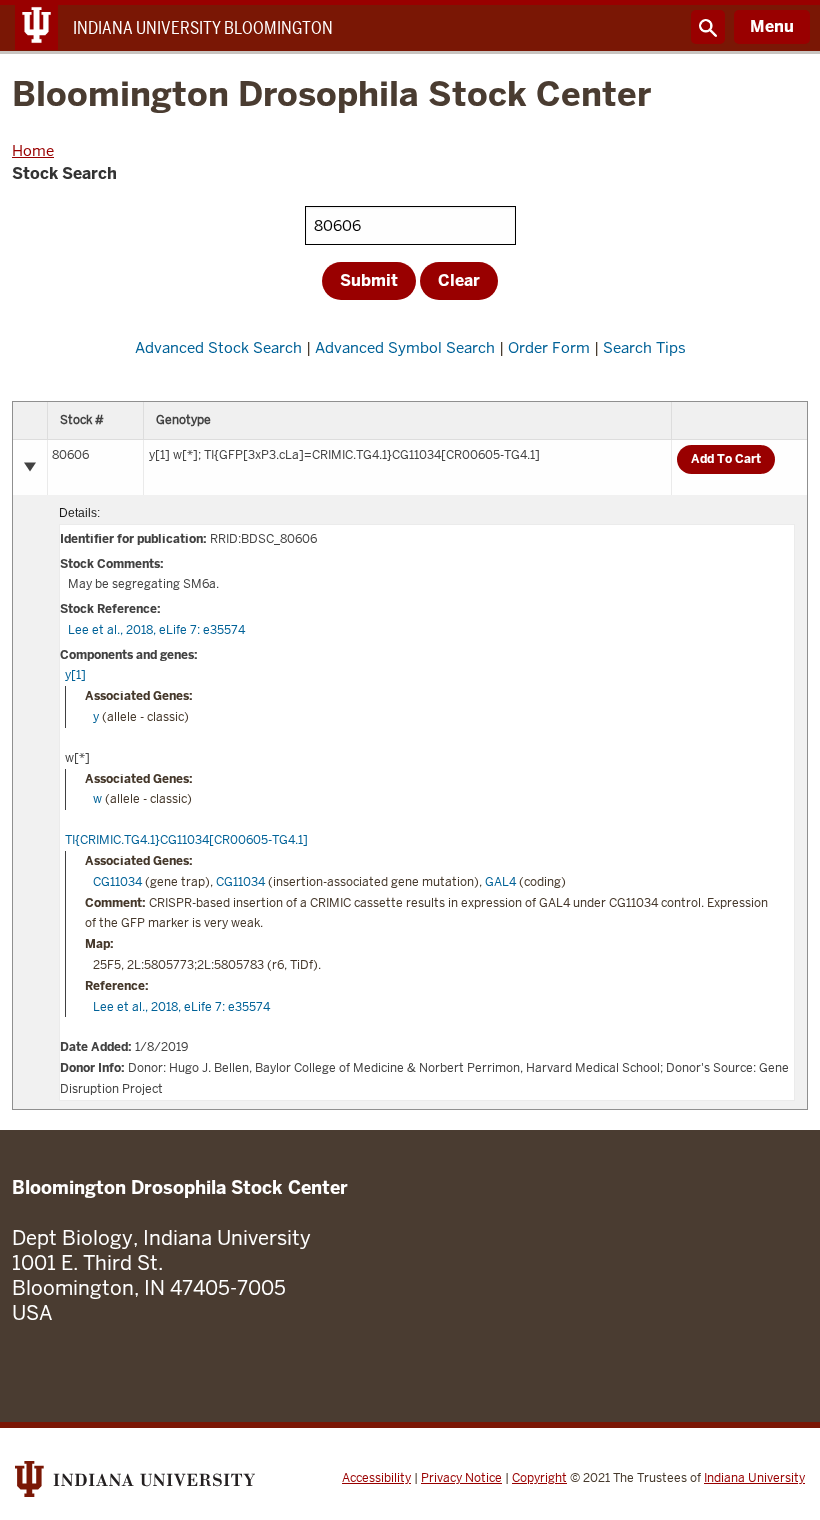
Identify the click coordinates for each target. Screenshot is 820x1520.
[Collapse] (30, 467)
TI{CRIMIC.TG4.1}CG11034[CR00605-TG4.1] (186, 840)
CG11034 (117, 882)
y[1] (75, 675)
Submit (369, 280)
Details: (79, 513)
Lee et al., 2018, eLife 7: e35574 (156, 630)
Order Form (549, 347)
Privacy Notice (461, 1478)
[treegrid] (410, 755)
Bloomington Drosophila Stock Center (331, 95)
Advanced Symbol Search (405, 347)
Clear (459, 280)
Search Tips (644, 347)
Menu (772, 26)
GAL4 (500, 882)
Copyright (539, 1478)
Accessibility (376, 1478)
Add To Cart (726, 459)
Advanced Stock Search (218, 347)
